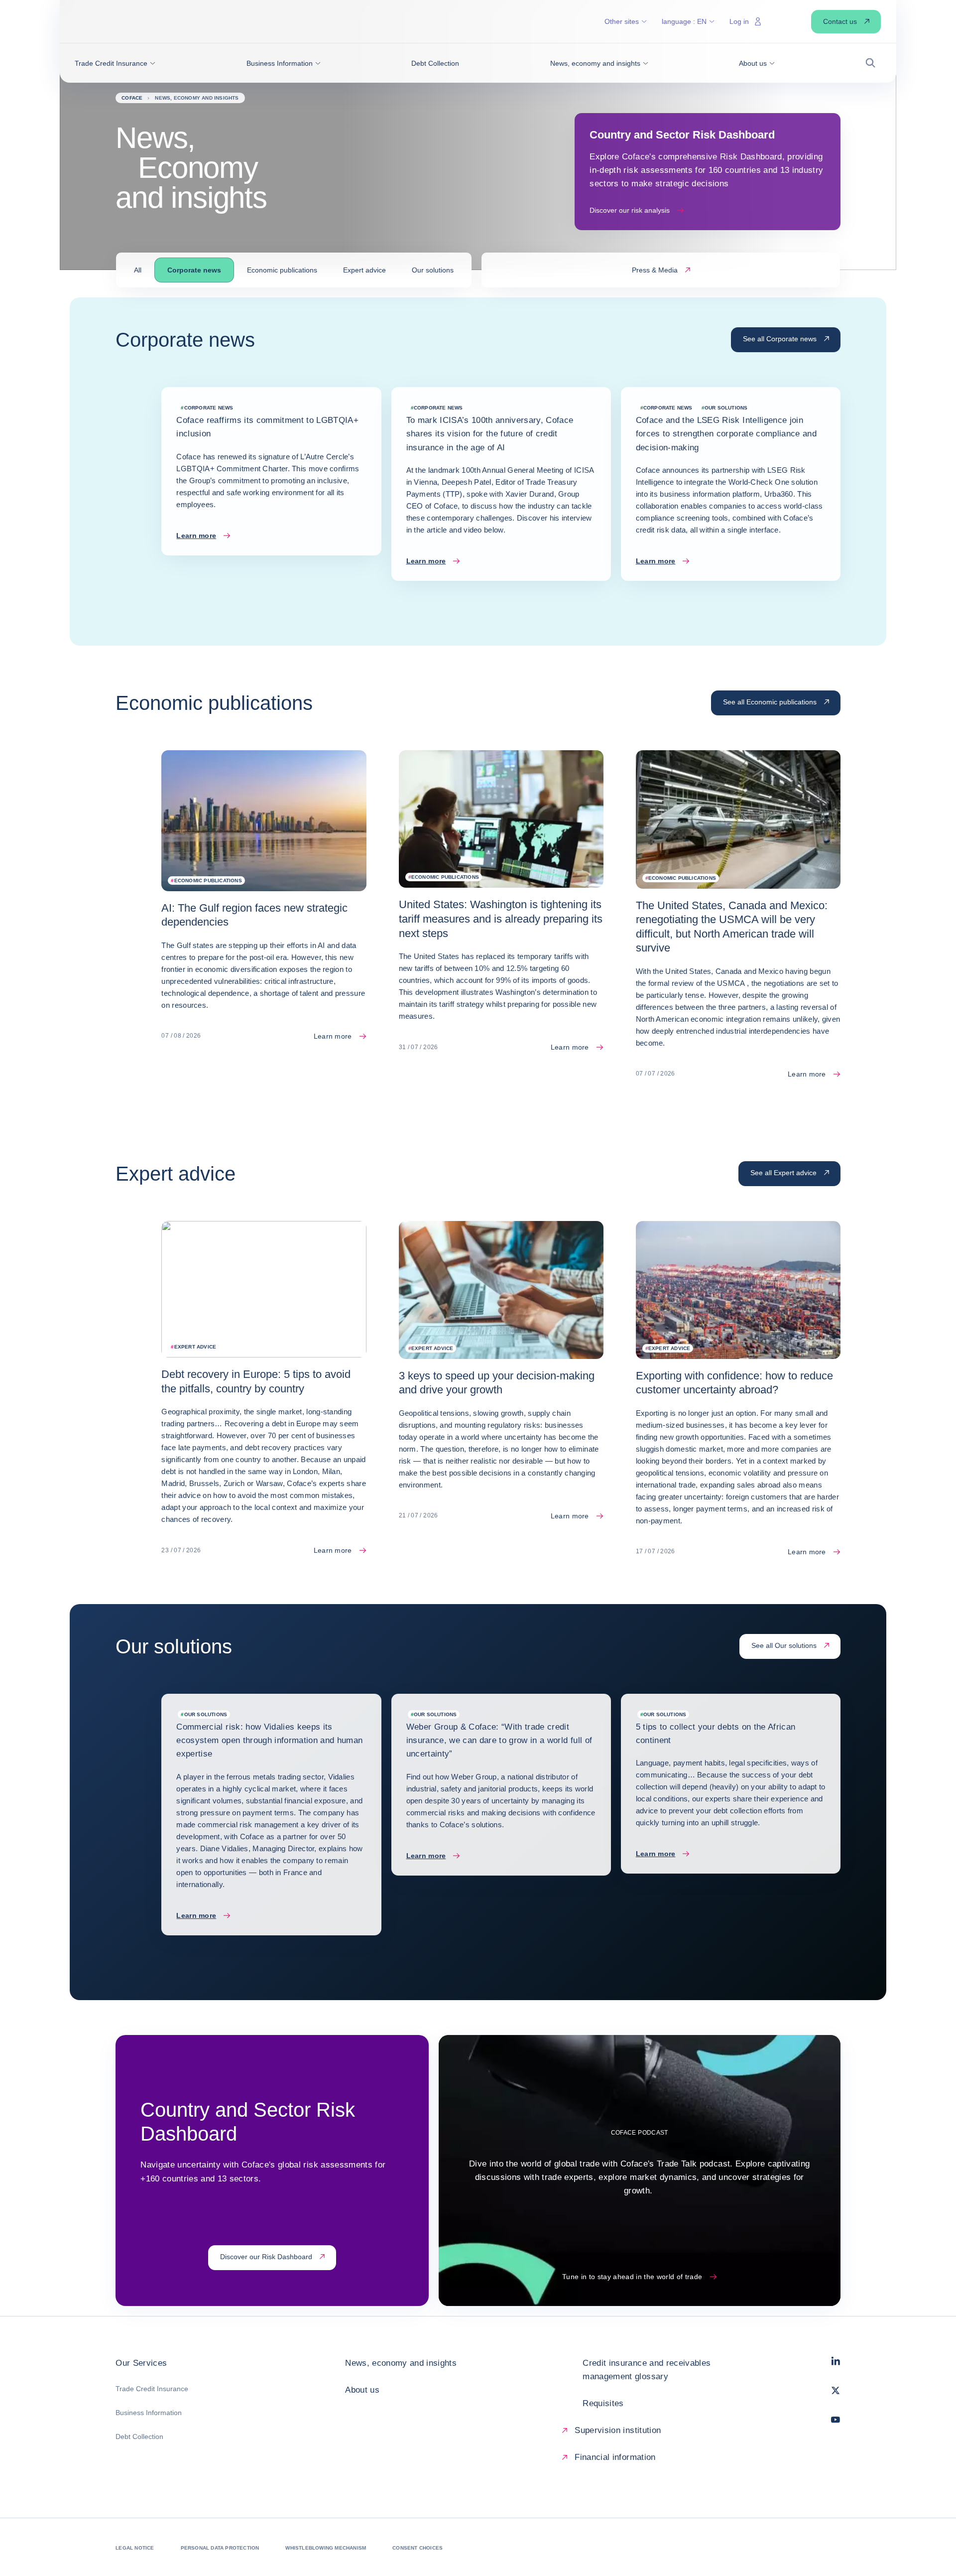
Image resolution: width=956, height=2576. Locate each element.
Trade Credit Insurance (152, 2389)
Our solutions (433, 270)
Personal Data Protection (220, 2548)
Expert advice (364, 270)
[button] (115, 63)
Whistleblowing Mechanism (326, 2548)
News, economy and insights (401, 2363)
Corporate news (194, 270)
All (138, 270)
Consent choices (418, 2548)
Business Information (149, 2413)
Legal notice (135, 2548)
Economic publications (282, 270)
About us (362, 2390)
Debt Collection (139, 2437)
